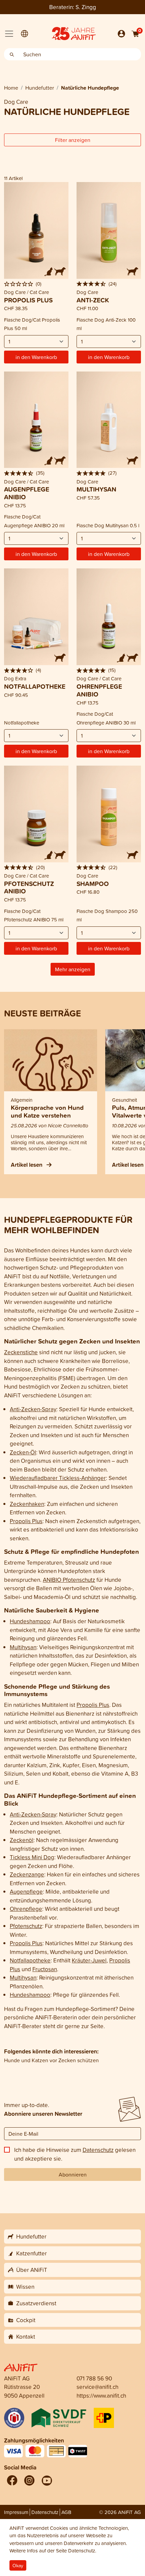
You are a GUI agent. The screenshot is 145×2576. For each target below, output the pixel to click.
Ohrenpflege (26, 1909)
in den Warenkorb (36, 357)
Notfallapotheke (30, 1960)
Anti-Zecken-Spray (33, 1409)
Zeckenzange (27, 1874)
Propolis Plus (26, 1521)
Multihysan (23, 1647)
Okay (18, 2565)
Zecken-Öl (23, 1452)
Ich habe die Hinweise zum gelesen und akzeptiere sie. (75, 2154)
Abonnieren (73, 2174)
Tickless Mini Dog (32, 1857)
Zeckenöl (22, 1840)
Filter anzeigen (73, 140)
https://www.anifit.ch (101, 2395)
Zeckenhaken (27, 1504)
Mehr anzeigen (73, 969)
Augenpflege (26, 1891)
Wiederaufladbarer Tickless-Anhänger (58, 1478)
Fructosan (45, 1969)
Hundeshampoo (30, 1621)
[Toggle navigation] (9, 34)
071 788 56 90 (94, 2378)
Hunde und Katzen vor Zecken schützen (51, 2060)
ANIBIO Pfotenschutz (69, 1580)
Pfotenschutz (26, 1926)
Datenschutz (98, 2150)
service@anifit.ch (97, 2387)
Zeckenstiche (21, 1352)
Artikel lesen (27, 1165)
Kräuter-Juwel (89, 1960)
